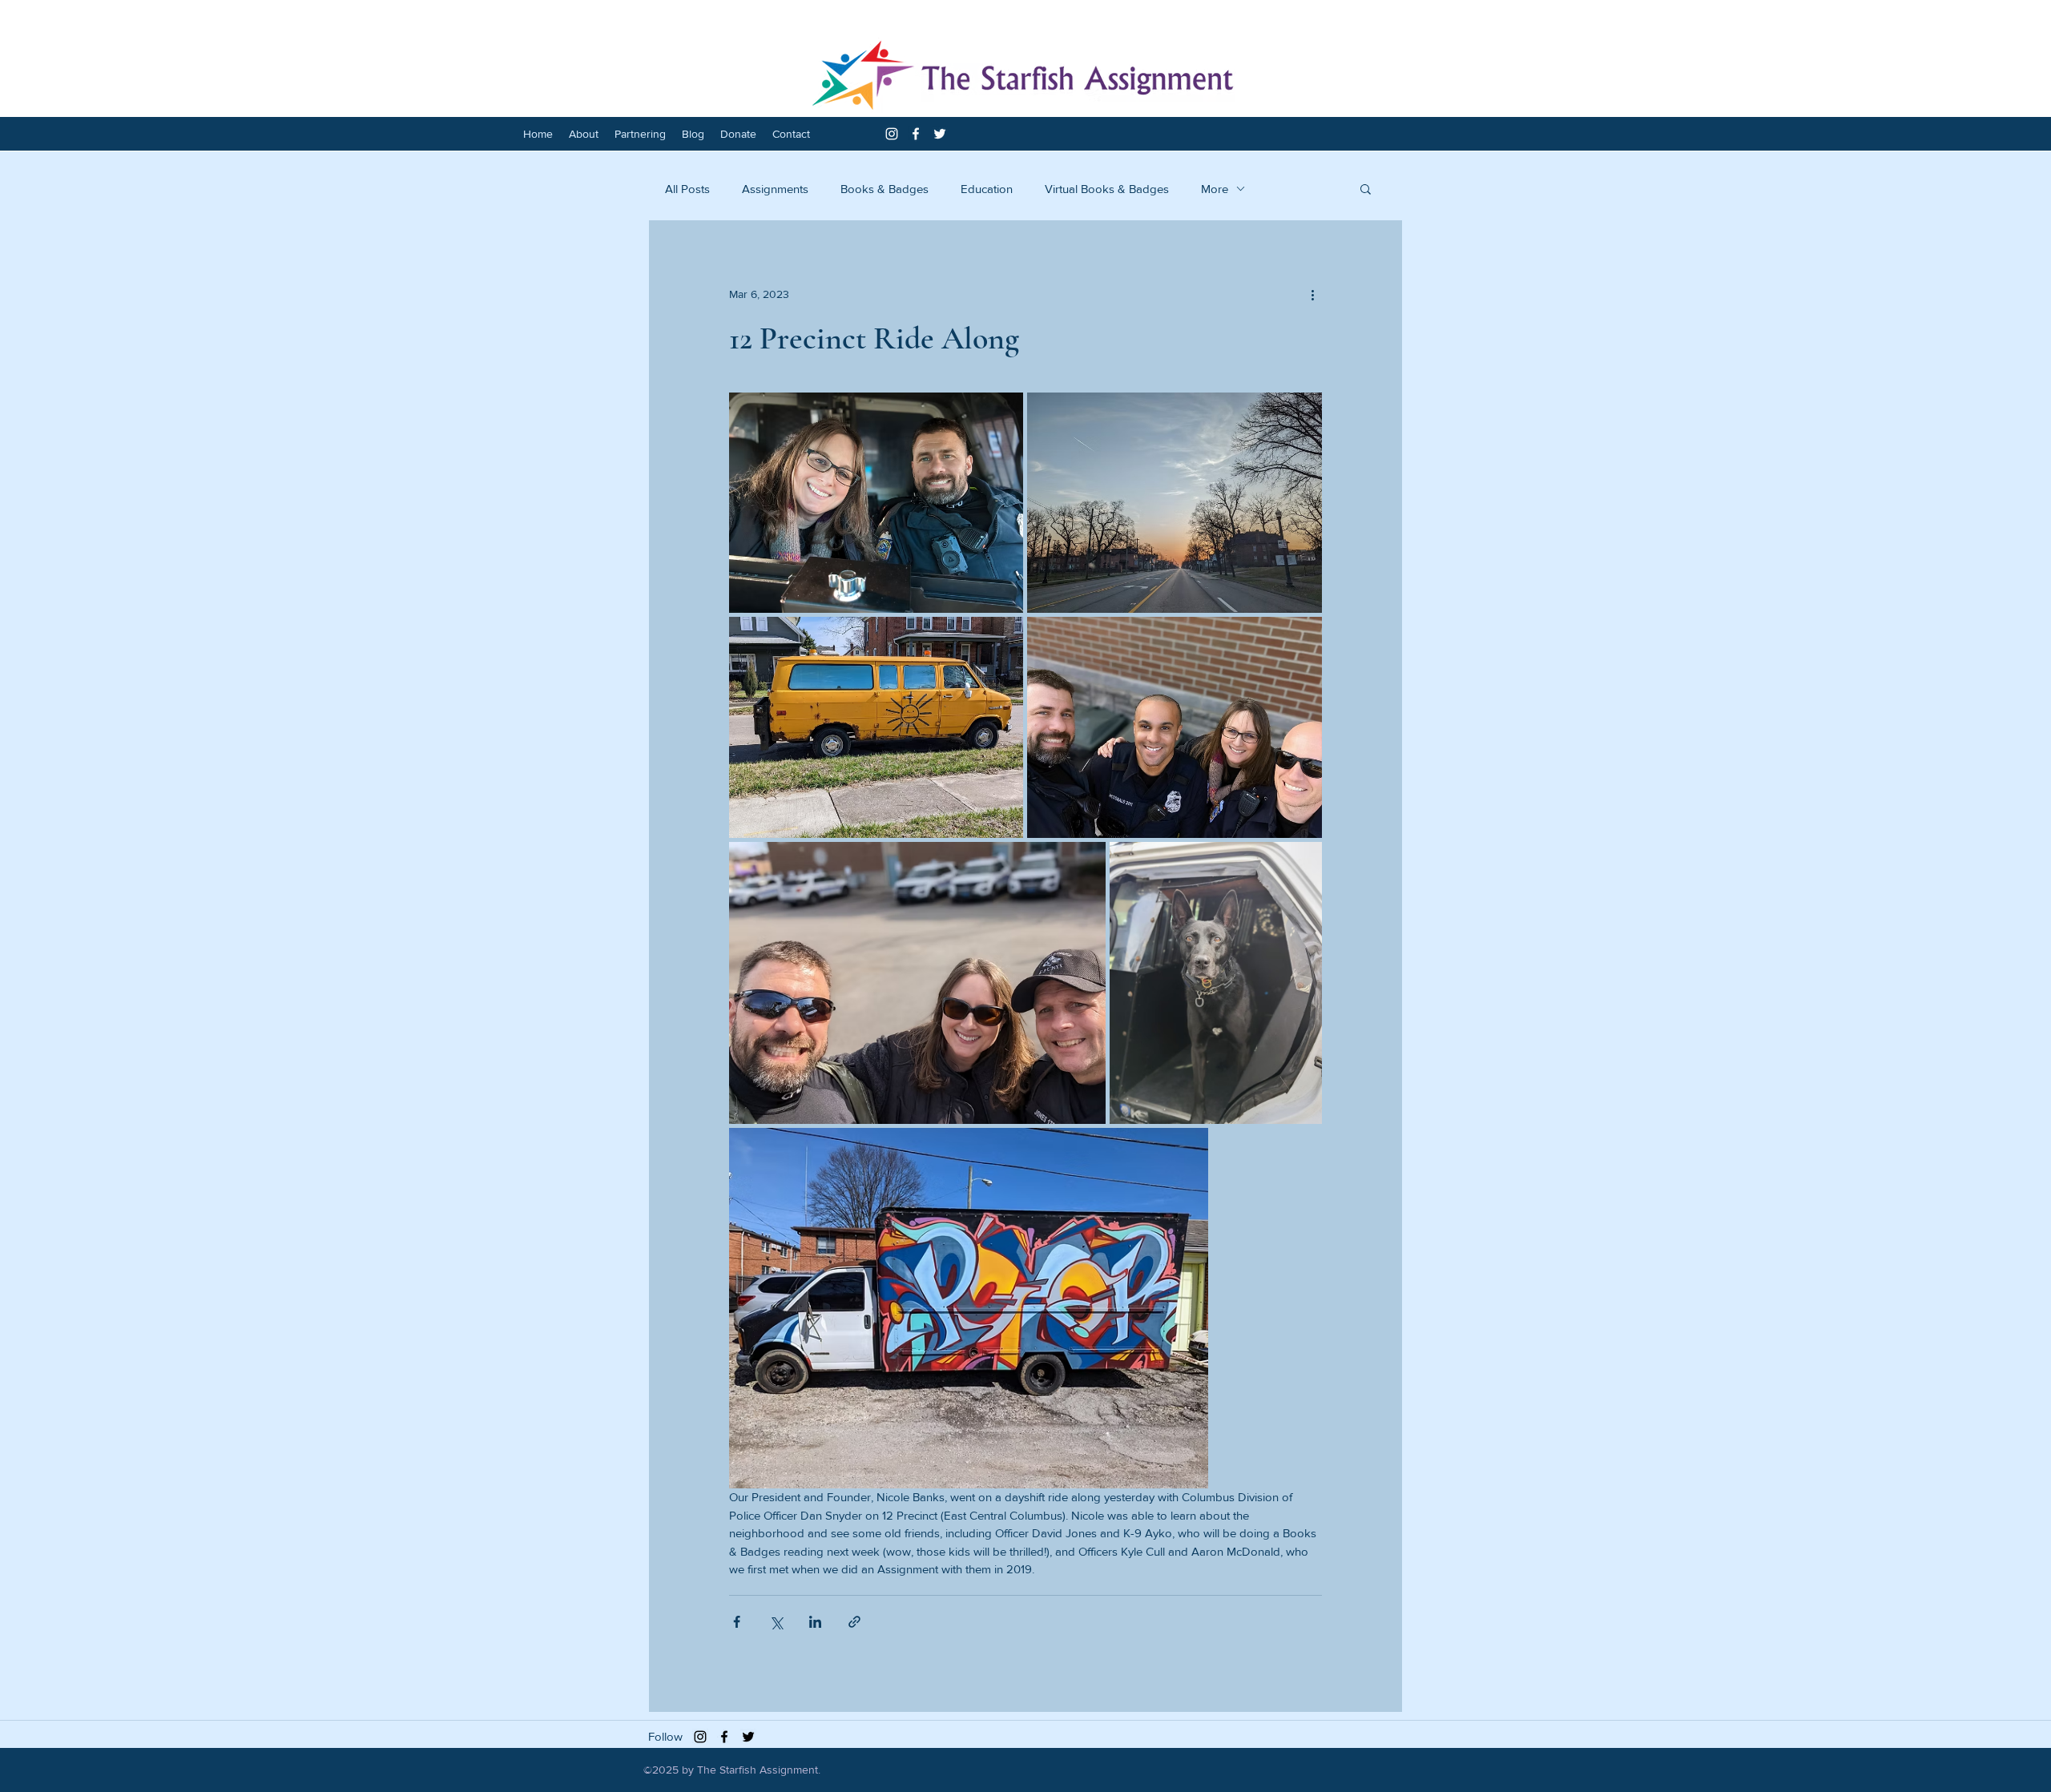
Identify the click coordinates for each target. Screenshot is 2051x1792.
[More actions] (1312, 294)
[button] (1366, 188)
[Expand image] (876, 503)
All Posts (687, 189)
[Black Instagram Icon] (700, 1737)
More (1215, 189)
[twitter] (940, 134)
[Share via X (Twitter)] (776, 1622)
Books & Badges (884, 189)
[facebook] (916, 134)
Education (987, 189)
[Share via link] (854, 1622)
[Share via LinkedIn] (815, 1622)
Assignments (775, 189)
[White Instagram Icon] (892, 134)
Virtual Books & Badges (1107, 189)
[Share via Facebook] (737, 1622)
